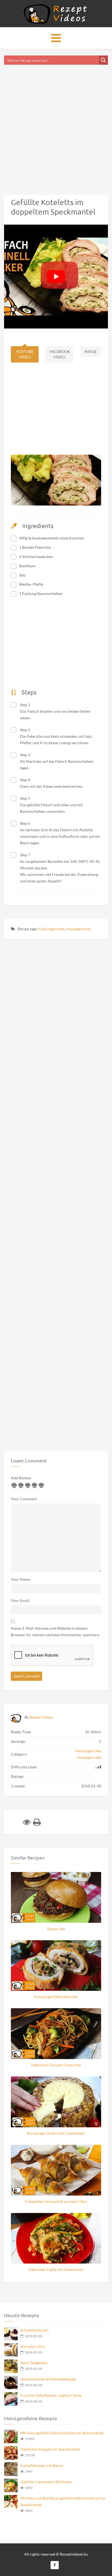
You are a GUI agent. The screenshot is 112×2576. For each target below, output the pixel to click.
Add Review (21, 1478)
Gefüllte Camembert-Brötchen (46, 2482)
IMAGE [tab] (91, 351)
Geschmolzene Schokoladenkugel (48, 2379)
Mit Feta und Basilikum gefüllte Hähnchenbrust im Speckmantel (63, 2501)
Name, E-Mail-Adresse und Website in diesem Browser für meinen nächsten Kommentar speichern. (55, 1631)
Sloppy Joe (56, 1929)
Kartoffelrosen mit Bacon (42, 2465)
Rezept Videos (42, 1717)
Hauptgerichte (78, 929)
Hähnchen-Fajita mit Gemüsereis (56, 2269)
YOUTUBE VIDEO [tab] (25, 354)
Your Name (20, 1579)
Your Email (20, 1600)
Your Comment (24, 1499)
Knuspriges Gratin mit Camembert (56, 2133)
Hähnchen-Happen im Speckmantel (50, 2449)
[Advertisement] (56, 123)
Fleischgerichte (52, 929)
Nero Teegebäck (34, 2363)
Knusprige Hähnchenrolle (56, 1997)
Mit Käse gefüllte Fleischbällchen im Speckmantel (62, 2433)
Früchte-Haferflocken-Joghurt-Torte (51, 2395)
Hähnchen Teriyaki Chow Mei (56, 2065)
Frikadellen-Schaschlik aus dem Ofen (56, 2201)
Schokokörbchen (35, 2330)
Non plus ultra (32, 2346)
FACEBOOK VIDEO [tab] (60, 354)
